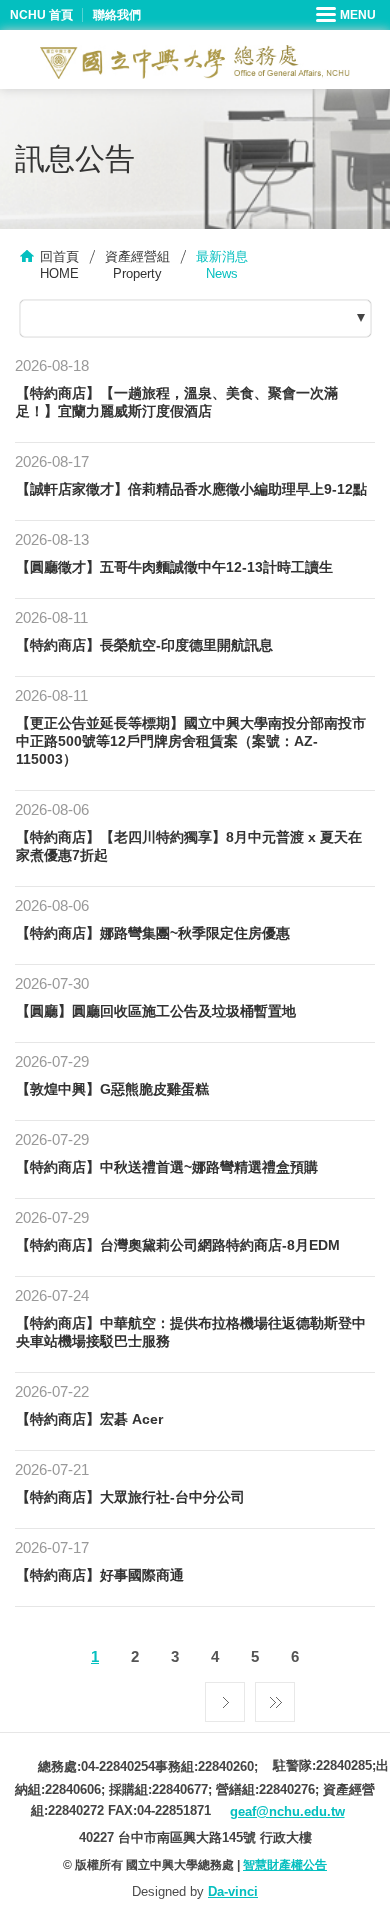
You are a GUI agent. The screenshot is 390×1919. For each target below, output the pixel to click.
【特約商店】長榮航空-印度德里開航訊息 (144, 645)
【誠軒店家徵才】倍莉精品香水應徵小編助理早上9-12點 (191, 489)
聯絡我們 (117, 15)
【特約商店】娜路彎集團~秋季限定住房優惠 (153, 933)
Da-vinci (233, 1891)
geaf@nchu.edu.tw (287, 1811)
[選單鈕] (348, 15)
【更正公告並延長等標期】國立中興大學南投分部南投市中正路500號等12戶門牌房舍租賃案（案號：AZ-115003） (191, 741)
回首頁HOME (59, 265)
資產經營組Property (137, 265)
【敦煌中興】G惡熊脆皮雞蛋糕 (112, 1089)
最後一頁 (275, 1697)
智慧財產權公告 (285, 1865)
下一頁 (225, 1697)
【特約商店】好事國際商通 (100, 1575)
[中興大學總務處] (195, 62)
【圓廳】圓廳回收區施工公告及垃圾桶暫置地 (156, 1011)
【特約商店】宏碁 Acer (89, 1419)
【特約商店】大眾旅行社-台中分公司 (130, 1497)
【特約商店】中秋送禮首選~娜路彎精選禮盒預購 (167, 1167)
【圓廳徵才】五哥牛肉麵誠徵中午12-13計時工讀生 (174, 567)
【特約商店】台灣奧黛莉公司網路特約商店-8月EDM (178, 1245)
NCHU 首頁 (41, 15)
